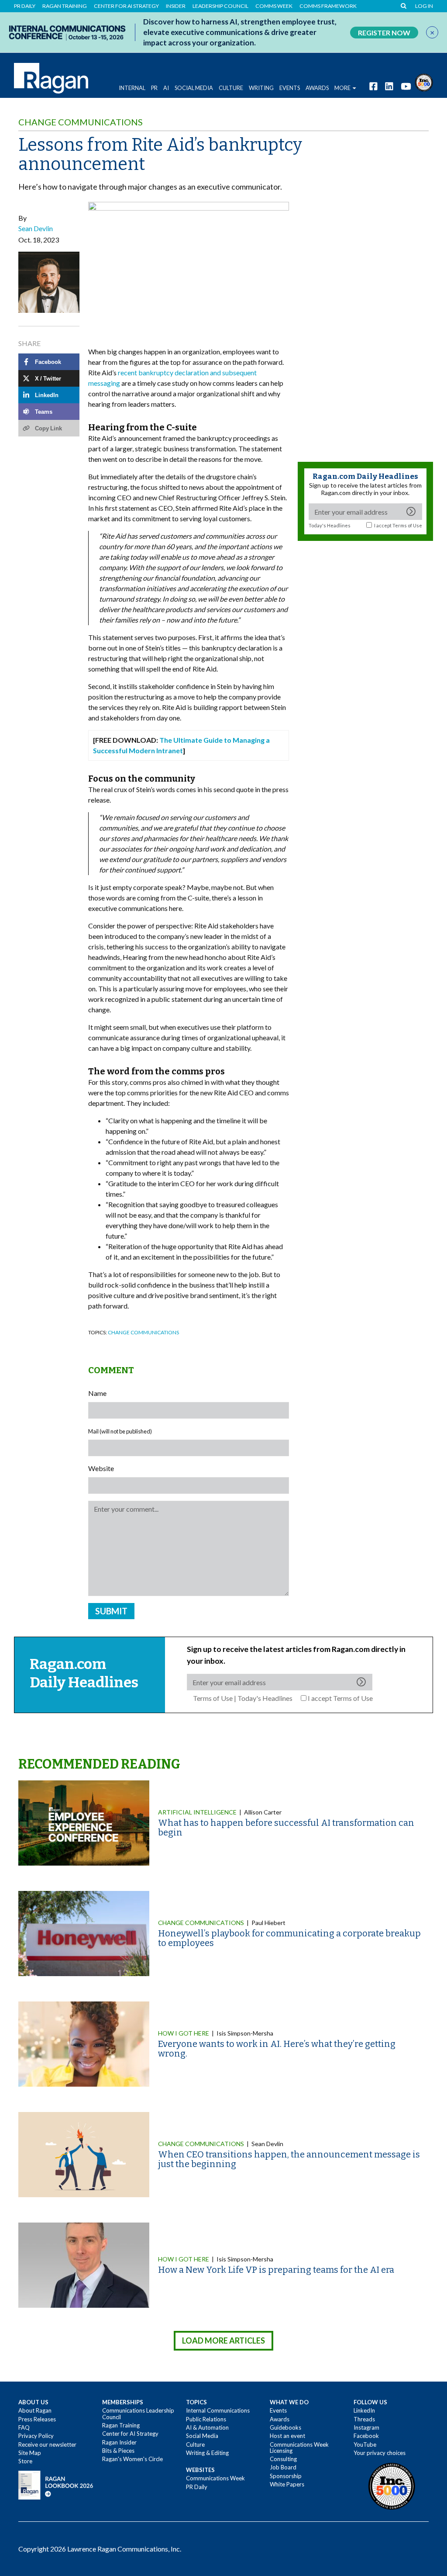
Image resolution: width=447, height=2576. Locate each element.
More (342, 88)
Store (25, 2461)
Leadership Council (220, 6)
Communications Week (215, 2478)
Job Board (283, 2467)
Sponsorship (286, 2476)
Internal (132, 88)
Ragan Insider (119, 2442)
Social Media (194, 88)
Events (278, 2410)
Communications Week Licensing (299, 2448)
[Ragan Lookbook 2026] (56, 2484)
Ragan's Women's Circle (132, 2459)
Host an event (287, 2436)
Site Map (30, 2453)
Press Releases (37, 2419)
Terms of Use (407, 525)
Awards (280, 2419)
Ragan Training (65, 6)
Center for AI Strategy (126, 6)
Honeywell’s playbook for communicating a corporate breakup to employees (289, 1938)
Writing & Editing (207, 2453)
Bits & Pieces (118, 2451)
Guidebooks (285, 2427)
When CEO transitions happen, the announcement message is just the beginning (289, 2159)
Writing (261, 88)
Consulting (283, 2459)
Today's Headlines (330, 525)
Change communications (81, 122)
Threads (364, 2419)
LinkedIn (364, 2410)
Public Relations (206, 2419)
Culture (231, 88)
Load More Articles (223, 2341)
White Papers (287, 2484)
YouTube (365, 2444)
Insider (176, 6)
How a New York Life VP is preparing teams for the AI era (276, 2270)
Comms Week (274, 6)
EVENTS (290, 88)
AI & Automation (207, 2427)
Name (97, 1393)
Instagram (366, 2427)
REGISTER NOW (384, 33)
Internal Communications (218, 2410)
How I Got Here (184, 2033)
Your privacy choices (380, 2453)
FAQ (24, 2427)
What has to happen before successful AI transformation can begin (286, 1828)
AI (166, 88)
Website (101, 1468)
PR (154, 88)
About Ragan (35, 2410)
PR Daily (25, 6)
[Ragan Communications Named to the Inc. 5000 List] (424, 81)
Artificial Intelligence (197, 1812)
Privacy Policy (36, 2436)
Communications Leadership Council (138, 2413)
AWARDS (317, 88)
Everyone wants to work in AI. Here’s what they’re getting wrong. (277, 2049)
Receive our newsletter (47, 2444)
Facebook (366, 2436)
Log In (424, 6)
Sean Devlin (36, 228)
